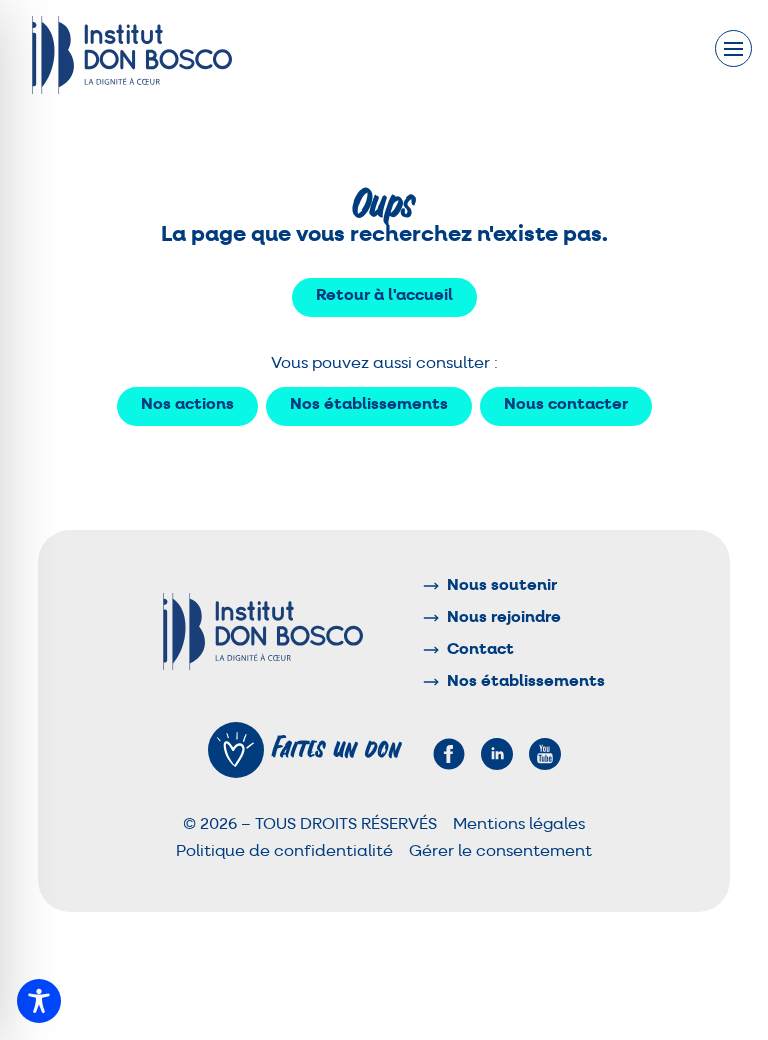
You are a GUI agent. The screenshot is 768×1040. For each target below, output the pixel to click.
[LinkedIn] (497, 754)
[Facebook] (449, 754)
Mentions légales (519, 825)
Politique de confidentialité (284, 852)
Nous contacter (566, 405)
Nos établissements (369, 405)
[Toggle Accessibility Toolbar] (39, 1001)
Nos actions (187, 405)
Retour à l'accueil (384, 296)
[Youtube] (545, 754)
